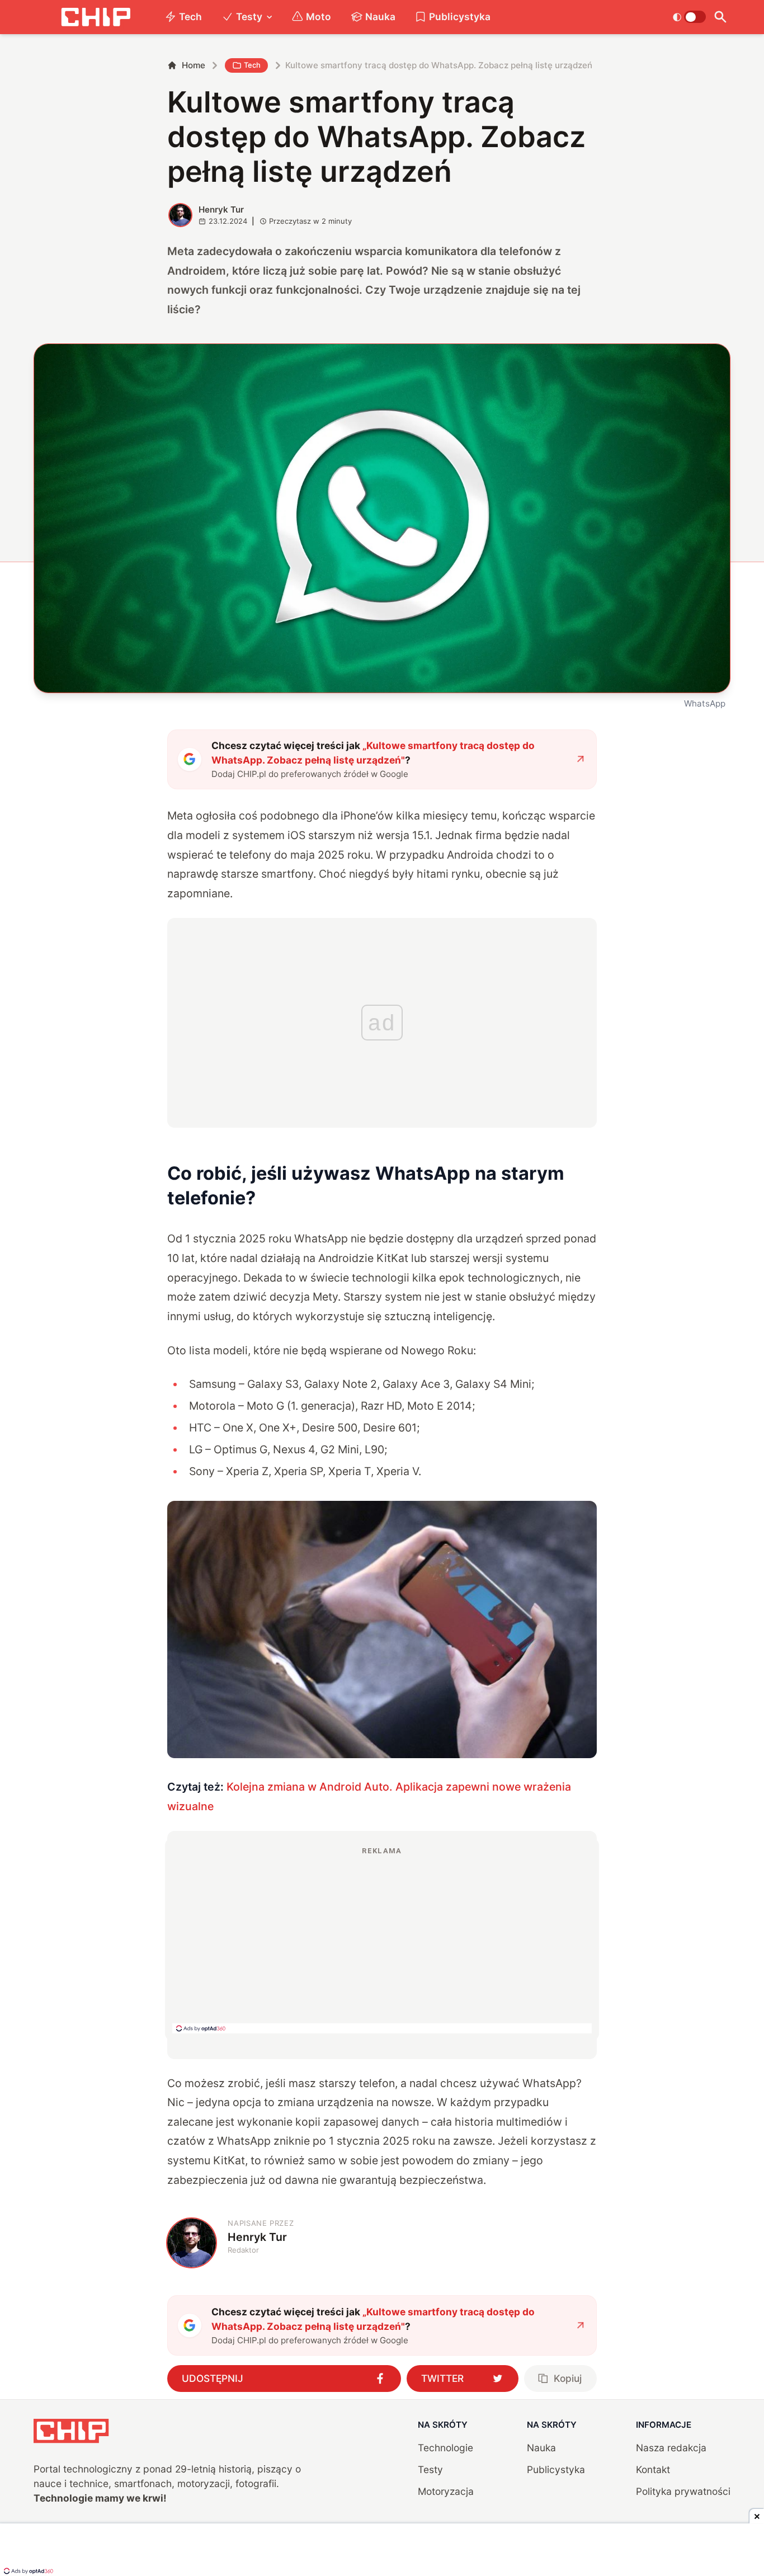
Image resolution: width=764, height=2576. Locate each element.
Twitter (442, 2378)
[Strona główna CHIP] (96, 17)
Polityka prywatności (683, 2491)
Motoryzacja (446, 2491)
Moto (319, 17)
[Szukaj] (721, 17)
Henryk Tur (221, 209)
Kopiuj (568, 2378)
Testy (249, 17)
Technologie (445, 2448)
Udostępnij (213, 2378)
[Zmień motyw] (689, 17)
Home (194, 65)
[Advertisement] (382, 1939)
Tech (190, 17)
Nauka (380, 17)
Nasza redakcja (671, 2448)
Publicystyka (460, 17)
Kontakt (653, 2469)
